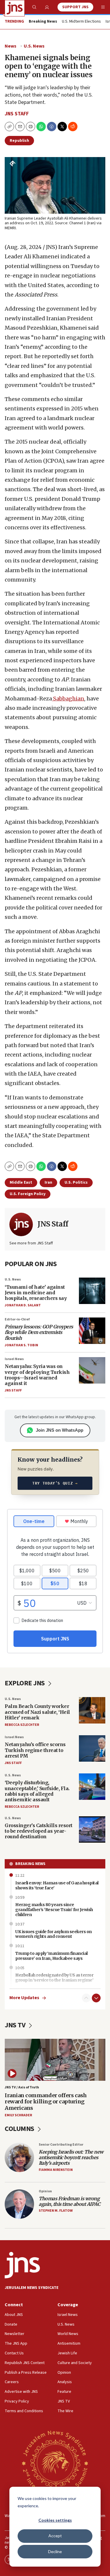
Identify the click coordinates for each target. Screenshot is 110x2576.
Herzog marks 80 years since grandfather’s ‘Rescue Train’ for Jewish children (54, 1910)
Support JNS (75, 7)
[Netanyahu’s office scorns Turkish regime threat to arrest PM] (92, 1748)
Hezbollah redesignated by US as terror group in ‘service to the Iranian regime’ (54, 1978)
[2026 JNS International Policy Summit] (55, 2463)
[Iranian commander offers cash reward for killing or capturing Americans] (55, 2060)
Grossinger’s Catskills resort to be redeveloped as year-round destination (39, 1831)
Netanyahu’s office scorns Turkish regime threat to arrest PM (35, 1750)
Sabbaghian (68, 699)
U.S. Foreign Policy (28, 1194)
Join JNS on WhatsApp (60, 1430)
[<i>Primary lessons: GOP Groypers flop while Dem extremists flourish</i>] (92, 1331)
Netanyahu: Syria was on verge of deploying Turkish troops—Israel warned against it (37, 1375)
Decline (55, 2551)
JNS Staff (17, 114)
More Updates (24, 1998)
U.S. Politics (76, 1182)
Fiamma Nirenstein (56, 2170)
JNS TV (16, 2025)
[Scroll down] (96, 1998)
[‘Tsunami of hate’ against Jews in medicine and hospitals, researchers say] (92, 1291)
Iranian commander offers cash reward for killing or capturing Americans (46, 2102)
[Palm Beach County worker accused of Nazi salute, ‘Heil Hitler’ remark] (92, 1710)
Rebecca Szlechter (22, 1725)
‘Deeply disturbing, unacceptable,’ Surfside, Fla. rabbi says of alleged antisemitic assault (37, 1791)
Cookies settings (55, 2520)
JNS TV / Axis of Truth (22, 2087)
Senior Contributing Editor (61, 2145)
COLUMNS (20, 2129)
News (11, 46)
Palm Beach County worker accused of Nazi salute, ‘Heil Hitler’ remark (37, 1712)
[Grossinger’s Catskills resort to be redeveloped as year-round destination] (92, 1829)
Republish (19, 141)
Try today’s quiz (55, 1483)
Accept (55, 2536)
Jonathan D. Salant (23, 1305)
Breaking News (30, 1864)
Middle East (21, 1182)
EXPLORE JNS (25, 1683)
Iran (48, 1182)
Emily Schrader (18, 2115)
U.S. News (34, 46)
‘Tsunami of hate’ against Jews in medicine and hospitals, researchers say (36, 1293)
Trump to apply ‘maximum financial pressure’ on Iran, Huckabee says (51, 1956)
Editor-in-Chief (17, 1319)
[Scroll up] (86, 1998)
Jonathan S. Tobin (21, 1345)
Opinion (45, 2191)
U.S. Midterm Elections (81, 22)
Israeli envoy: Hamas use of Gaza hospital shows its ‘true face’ (57, 1885)
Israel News (14, 1359)
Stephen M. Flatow (56, 2211)
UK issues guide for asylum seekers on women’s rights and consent (54, 1934)
